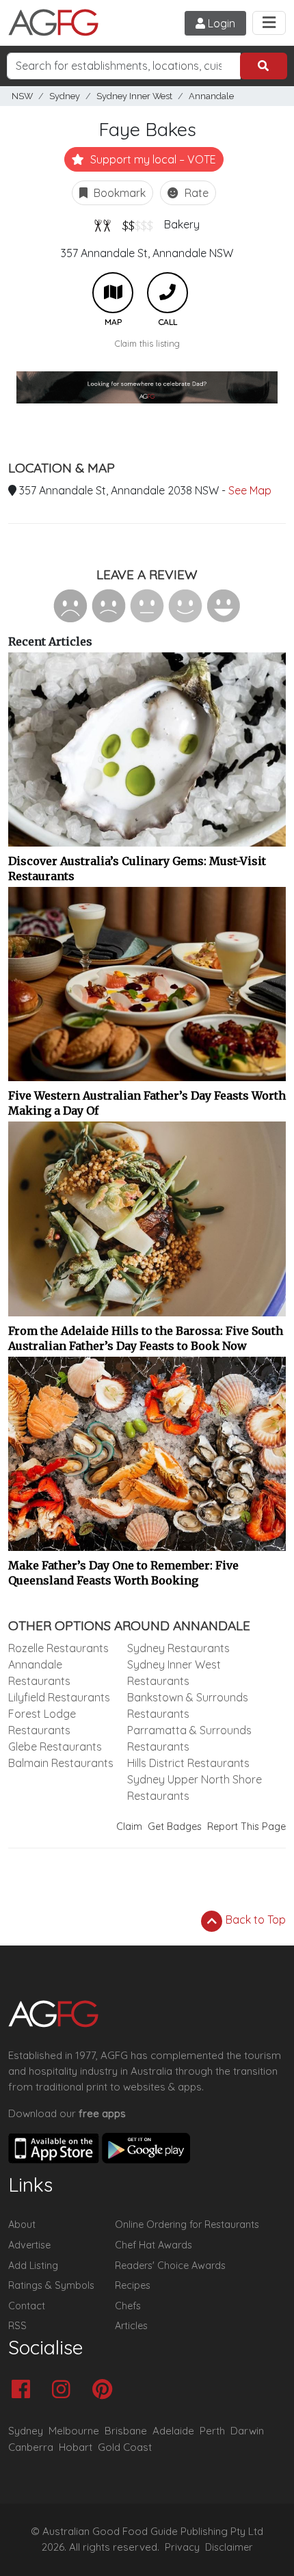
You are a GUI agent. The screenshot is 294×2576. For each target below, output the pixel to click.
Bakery (182, 224)
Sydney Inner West (134, 96)
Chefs (128, 2306)
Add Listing (33, 2266)
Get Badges (175, 1827)
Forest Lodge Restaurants (42, 1722)
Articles (131, 2326)
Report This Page (246, 1827)
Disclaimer (229, 2547)
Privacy (182, 2547)
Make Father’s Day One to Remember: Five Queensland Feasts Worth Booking (123, 1573)
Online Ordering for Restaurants (187, 2225)
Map (113, 293)
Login (220, 23)
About (22, 2225)
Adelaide (173, 2431)
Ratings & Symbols (51, 2285)
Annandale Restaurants (39, 1673)
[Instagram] (65, 2390)
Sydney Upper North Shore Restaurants (195, 1788)
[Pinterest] (106, 2390)
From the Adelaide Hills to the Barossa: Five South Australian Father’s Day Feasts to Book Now (146, 1338)
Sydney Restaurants (178, 1648)
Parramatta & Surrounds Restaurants (189, 1738)
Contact (27, 2306)
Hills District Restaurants (188, 1763)
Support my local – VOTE (152, 159)
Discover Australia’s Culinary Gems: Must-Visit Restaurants (137, 868)
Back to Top (254, 1920)
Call (168, 293)
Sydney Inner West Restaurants (174, 1673)
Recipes (133, 2285)
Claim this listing (147, 343)
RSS (17, 2326)
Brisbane (126, 2431)
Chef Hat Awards (153, 2245)
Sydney (65, 96)
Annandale (211, 96)
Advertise (29, 2245)
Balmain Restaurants (61, 1763)
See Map (250, 490)
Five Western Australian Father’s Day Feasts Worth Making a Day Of (147, 1103)
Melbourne (74, 2431)
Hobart (76, 2447)
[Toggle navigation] (269, 23)
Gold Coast (125, 2447)
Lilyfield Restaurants (59, 1697)
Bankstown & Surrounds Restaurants (188, 1705)
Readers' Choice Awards (170, 2266)
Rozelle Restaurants (58, 1648)
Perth (212, 2431)
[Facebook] (24, 2390)
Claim (129, 1827)
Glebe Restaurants (55, 1747)
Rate (195, 193)
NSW (22, 96)
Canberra (31, 2447)
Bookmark (118, 193)
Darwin (247, 2431)
